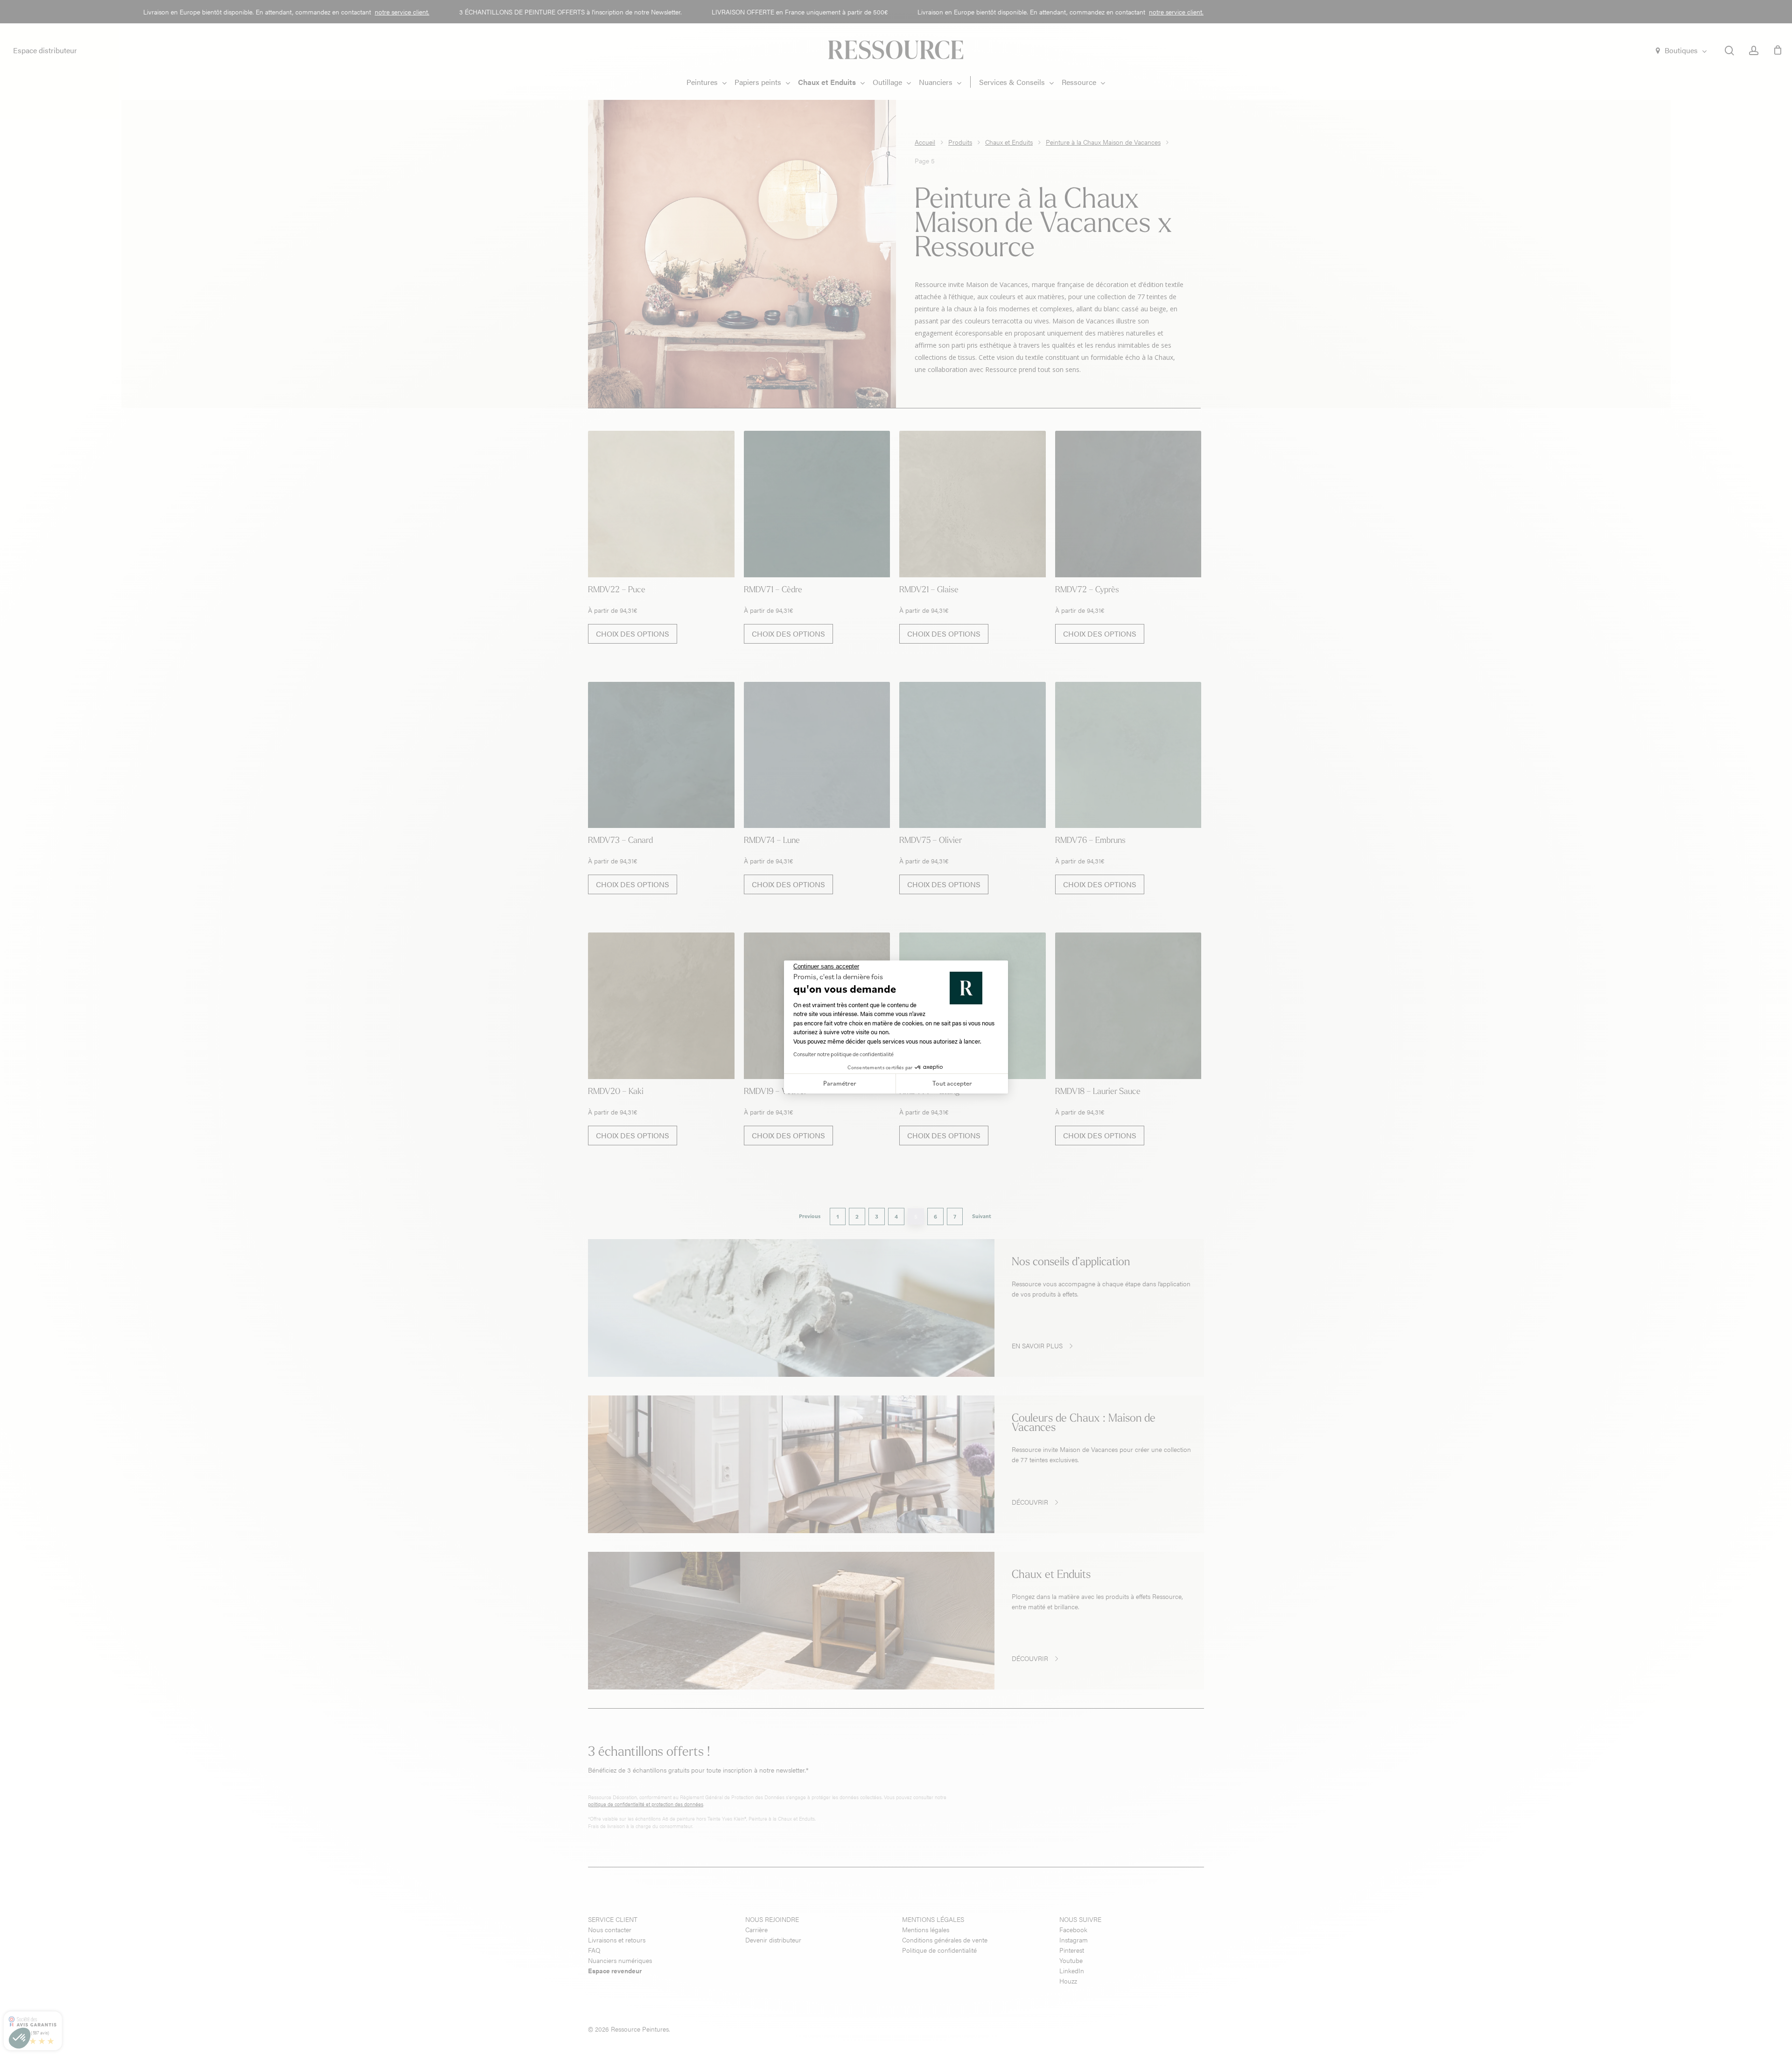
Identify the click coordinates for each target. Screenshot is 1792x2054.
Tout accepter (952, 1083)
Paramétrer (840, 1083)
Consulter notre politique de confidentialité (843, 1054)
